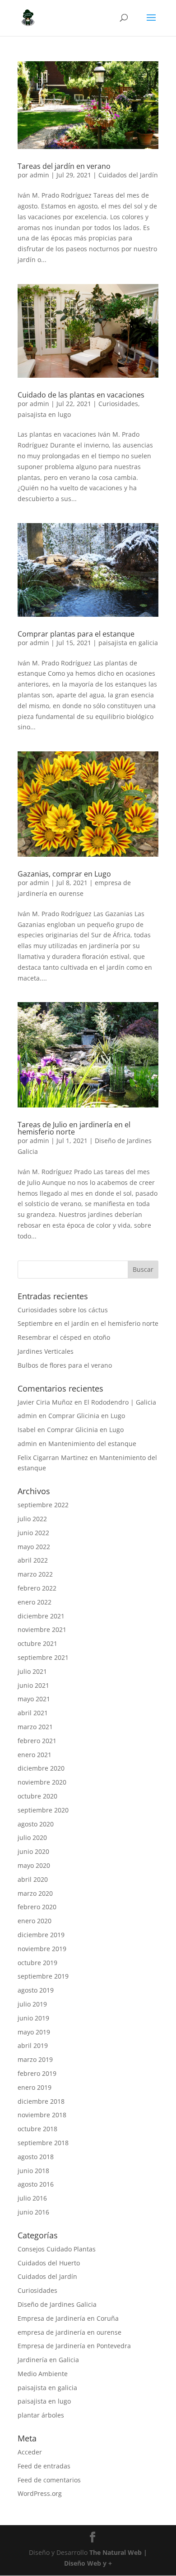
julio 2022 (32, 1519)
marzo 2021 (35, 1727)
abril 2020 (33, 1879)
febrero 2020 (37, 1907)
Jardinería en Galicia (48, 2360)
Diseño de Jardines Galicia (57, 2304)
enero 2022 (35, 1602)
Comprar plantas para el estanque (76, 634)
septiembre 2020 (43, 1810)
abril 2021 (33, 1713)
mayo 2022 (34, 1547)
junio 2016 (33, 2212)
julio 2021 (32, 1671)
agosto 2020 (36, 1824)
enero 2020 (35, 1921)
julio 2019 (32, 2004)
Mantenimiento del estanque (92, 1444)
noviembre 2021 (42, 1629)
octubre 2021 (37, 1643)
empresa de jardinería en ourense (69, 2332)
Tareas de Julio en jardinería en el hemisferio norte (74, 1128)
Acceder (30, 2452)
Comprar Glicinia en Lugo (87, 1416)
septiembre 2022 (43, 1505)
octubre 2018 (37, 2129)
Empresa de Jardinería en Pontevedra (74, 2346)
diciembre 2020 (41, 1768)
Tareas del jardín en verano (64, 166)
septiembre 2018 (43, 2143)
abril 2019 (33, 2045)
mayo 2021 (34, 1699)
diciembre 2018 (41, 2101)
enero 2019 (35, 2087)
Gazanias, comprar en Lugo (64, 874)
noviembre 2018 (42, 2115)
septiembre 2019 (43, 1976)
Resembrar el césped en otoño (64, 1337)
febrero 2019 (37, 2073)
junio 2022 (33, 1533)
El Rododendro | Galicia (120, 1402)
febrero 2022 (37, 1588)
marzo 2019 (35, 2059)
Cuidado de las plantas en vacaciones (81, 395)
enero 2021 (35, 1755)
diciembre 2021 (41, 1616)
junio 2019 (33, 2018)
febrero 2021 (37, 1741)
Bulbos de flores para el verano (65, 1365)
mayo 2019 (34, 2032)
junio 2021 (33, 1685)
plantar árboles (41, 2415)
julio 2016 (32, 2198)
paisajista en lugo (44, 414)
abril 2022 (33, 1560)
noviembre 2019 (42, 1949)
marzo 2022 (35, 1574)
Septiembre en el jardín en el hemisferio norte (88, 1323)
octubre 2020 (37, 1796)
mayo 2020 (34, 1865)
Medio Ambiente (43, 2374)
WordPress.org (40, 2493)
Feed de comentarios (49, 2480)
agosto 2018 (36, 2157)
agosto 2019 (36, 1990)
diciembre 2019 (41, 1935)
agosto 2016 (36, 2184)
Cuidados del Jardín (128, 175)
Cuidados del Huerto (49, 2263)
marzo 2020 (35, 1893)
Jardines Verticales (46, 1351)
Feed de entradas (44, 2466)
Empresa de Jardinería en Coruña (68, 2318)
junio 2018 (33, 2171)
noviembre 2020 (42, 1782)
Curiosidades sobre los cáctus (63, 1310)
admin (39, 175)
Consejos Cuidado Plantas (57, 2249)
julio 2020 (32, 1837)
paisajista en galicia (128, 643)
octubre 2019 (37, 1963)
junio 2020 (33, 1851)
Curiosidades (118, 404)
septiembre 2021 (43, 1657)
